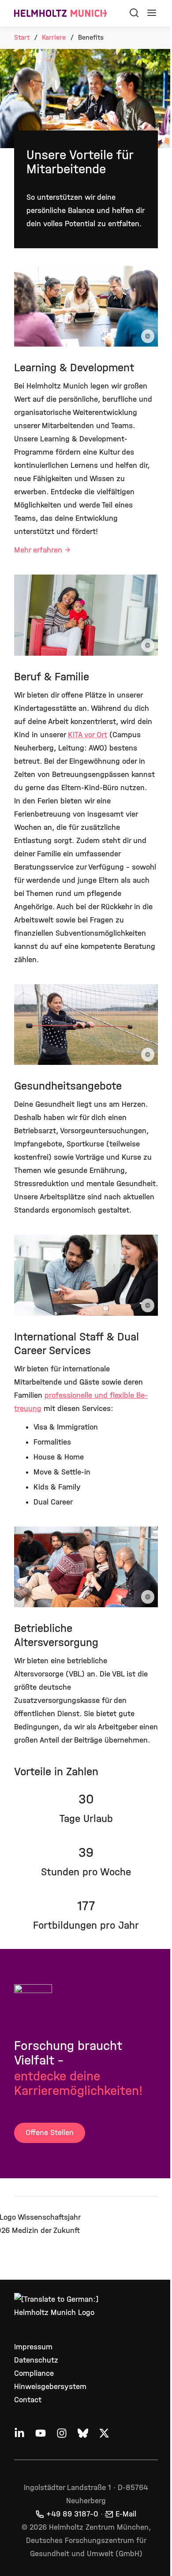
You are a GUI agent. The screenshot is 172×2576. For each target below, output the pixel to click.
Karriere (54, 37)
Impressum (33, 2347)
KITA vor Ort (88, 735)
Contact (28, 2400)
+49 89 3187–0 (72, 2514)
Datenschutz (36, 2360)
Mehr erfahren (38, 550)
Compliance (34, 2373)
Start (22, 37)
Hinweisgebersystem (50, 2387)
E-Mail (126, 2514)
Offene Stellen (50, 2133)
